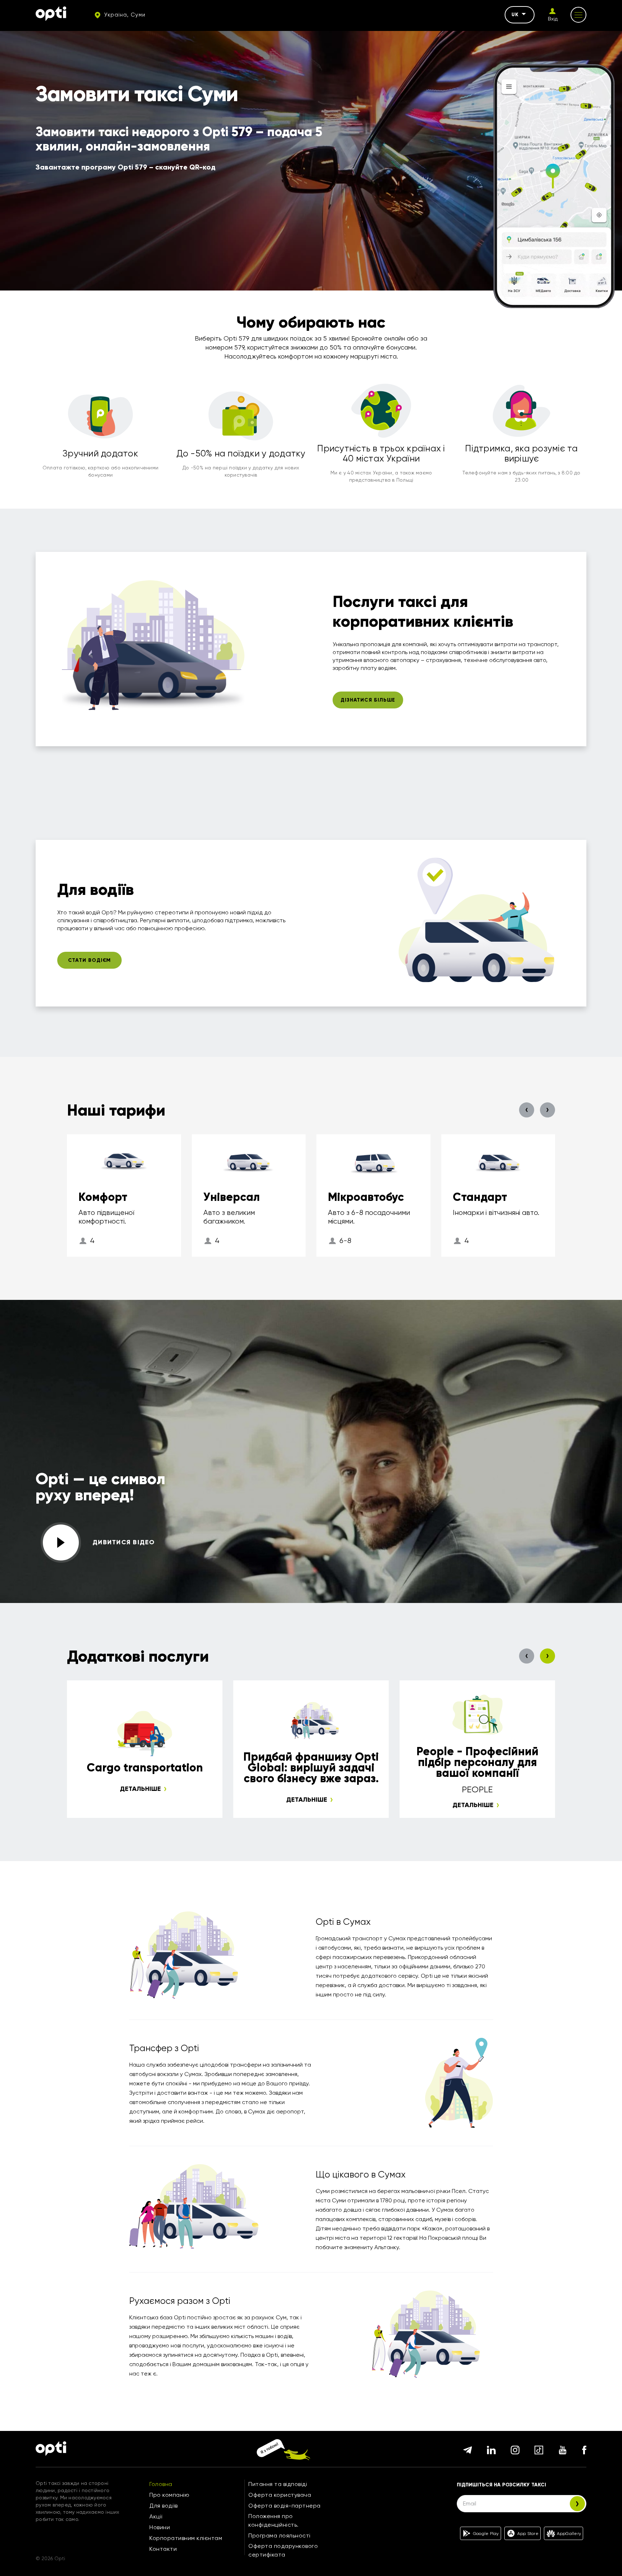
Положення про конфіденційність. (274, 2520)
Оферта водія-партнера (285, 2506)
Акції (156, 2516)
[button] (527, 1110)
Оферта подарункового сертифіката (283, 2550)
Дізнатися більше (368, 700)
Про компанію (169, 2495)
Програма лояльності (280, 2536)
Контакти (163, 2549)
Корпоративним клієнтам (186, 2538)
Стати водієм (90, 960)
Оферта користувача (280, 2495)
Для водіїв (163, 2506)
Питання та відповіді (278, 2484)
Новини (160, 2527)
